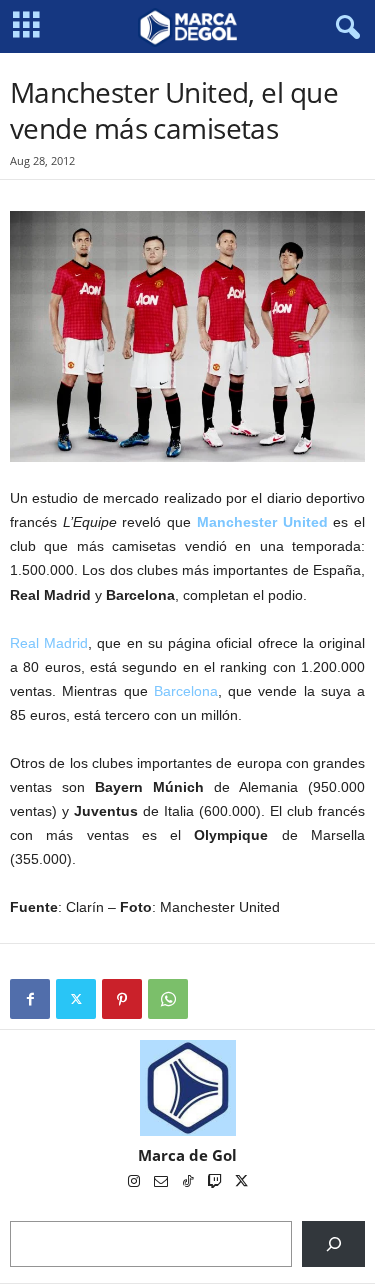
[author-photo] (187, 1088)
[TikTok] (189, 1183)
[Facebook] (30, 999)
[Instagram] (135, 1183)
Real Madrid (49, 643)
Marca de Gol (187, 1155)
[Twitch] (216, 1183)
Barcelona (186, 691)
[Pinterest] (122, 999)
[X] (76, 999)
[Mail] (162, 1183)
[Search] (333, 1243)
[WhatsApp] (168, 999)
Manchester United (262, 522)
